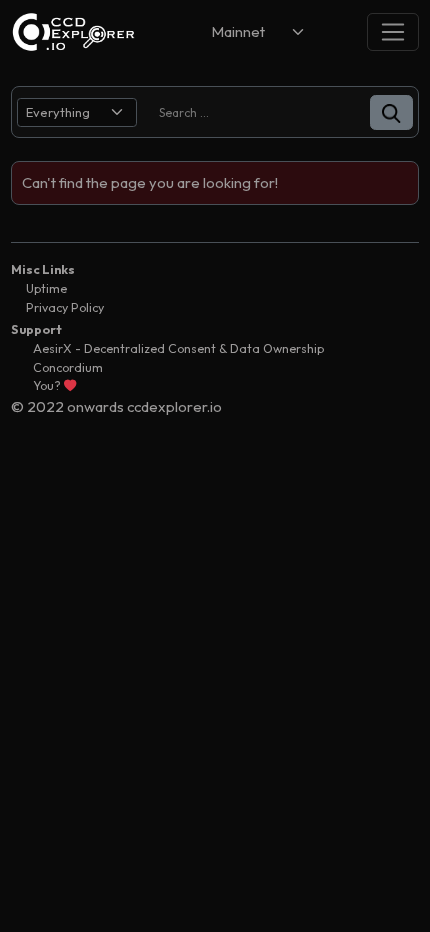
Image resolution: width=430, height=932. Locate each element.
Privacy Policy (65, 307)
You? (48, 385)
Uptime (46, 288)
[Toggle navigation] (393, 31)
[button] (391, 112)
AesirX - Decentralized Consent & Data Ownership (178, 348)
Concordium (68, 367)
